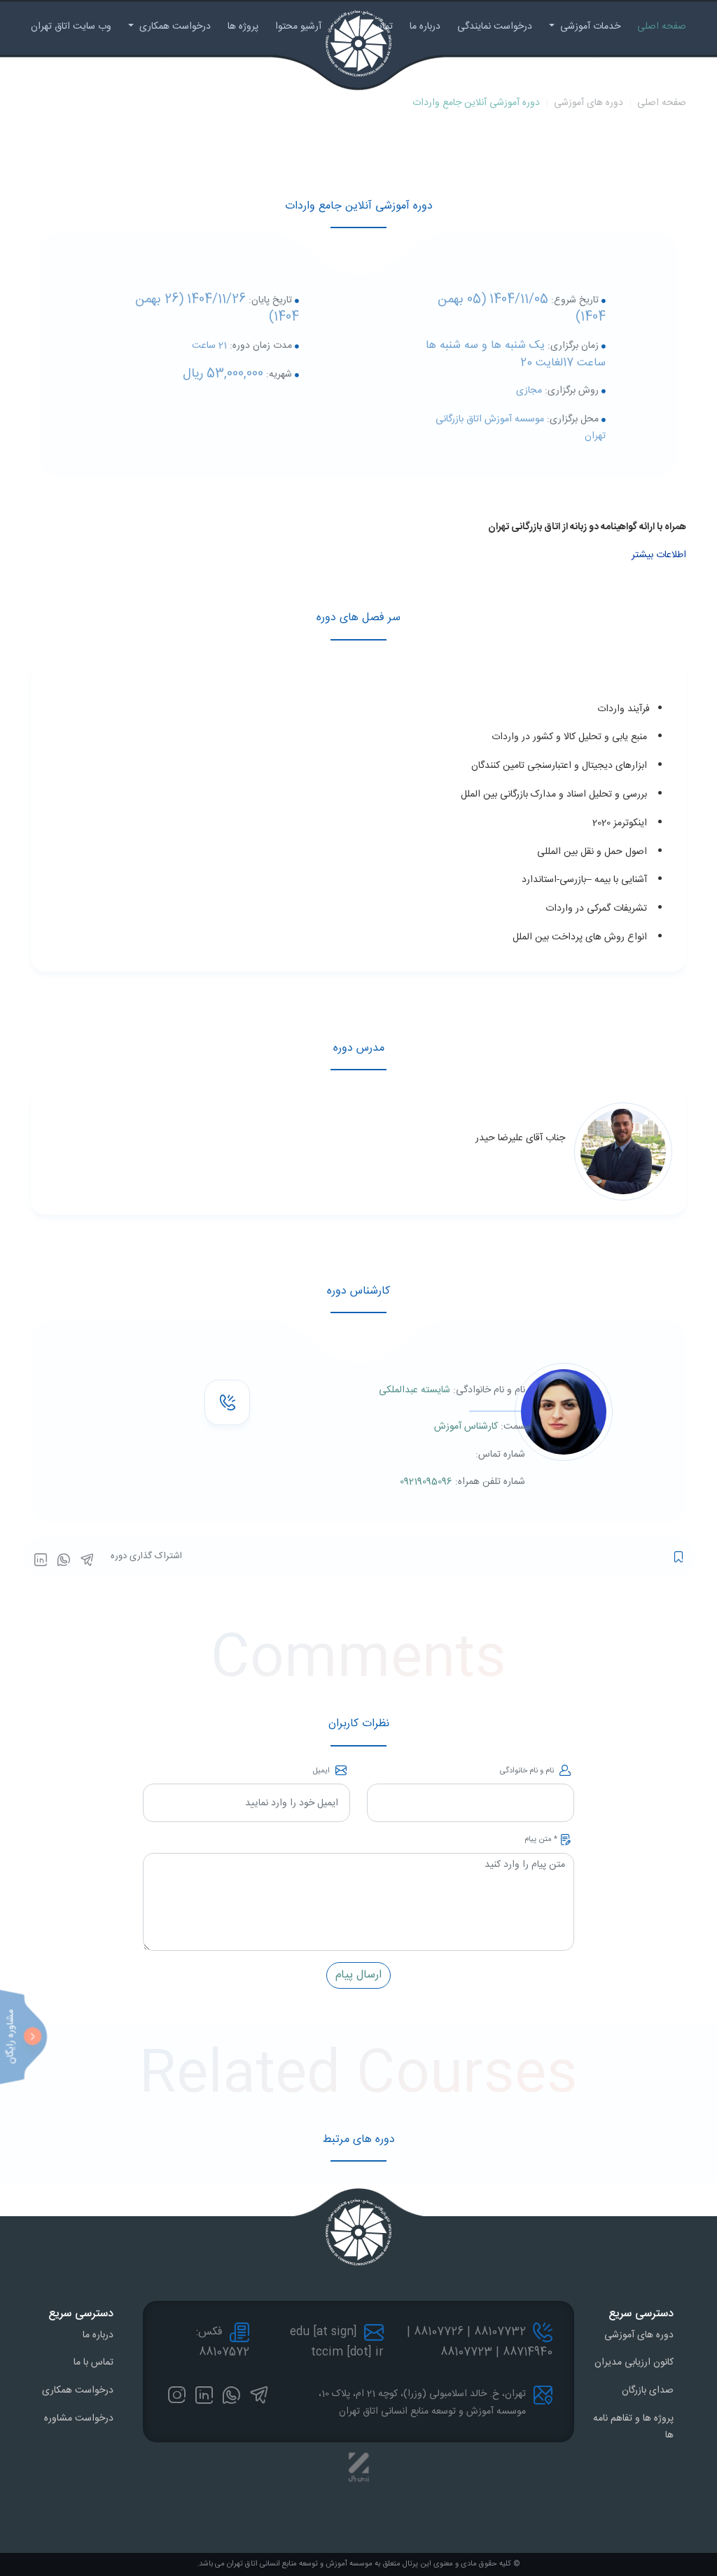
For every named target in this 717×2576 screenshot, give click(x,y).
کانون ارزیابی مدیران (634, 2362)
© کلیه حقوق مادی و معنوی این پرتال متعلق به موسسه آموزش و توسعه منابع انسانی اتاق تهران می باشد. (358, 2564)
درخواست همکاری (174, 27)
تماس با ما (93, 2362)
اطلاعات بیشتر (659, 555)
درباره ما (425, 27)
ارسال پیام (358, 1975)
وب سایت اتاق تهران (71, 27)
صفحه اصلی (662, 27)
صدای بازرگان (648, 2390)
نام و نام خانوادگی (528, 1771)
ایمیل (322, 1771)
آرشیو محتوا (298, 27)
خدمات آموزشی (589, 27)
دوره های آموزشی (589, 103)
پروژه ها (243, 27)
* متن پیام (541, 1840)
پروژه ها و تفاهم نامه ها (633, 2427)
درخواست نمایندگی (495, 27)
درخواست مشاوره (79, 2418)
